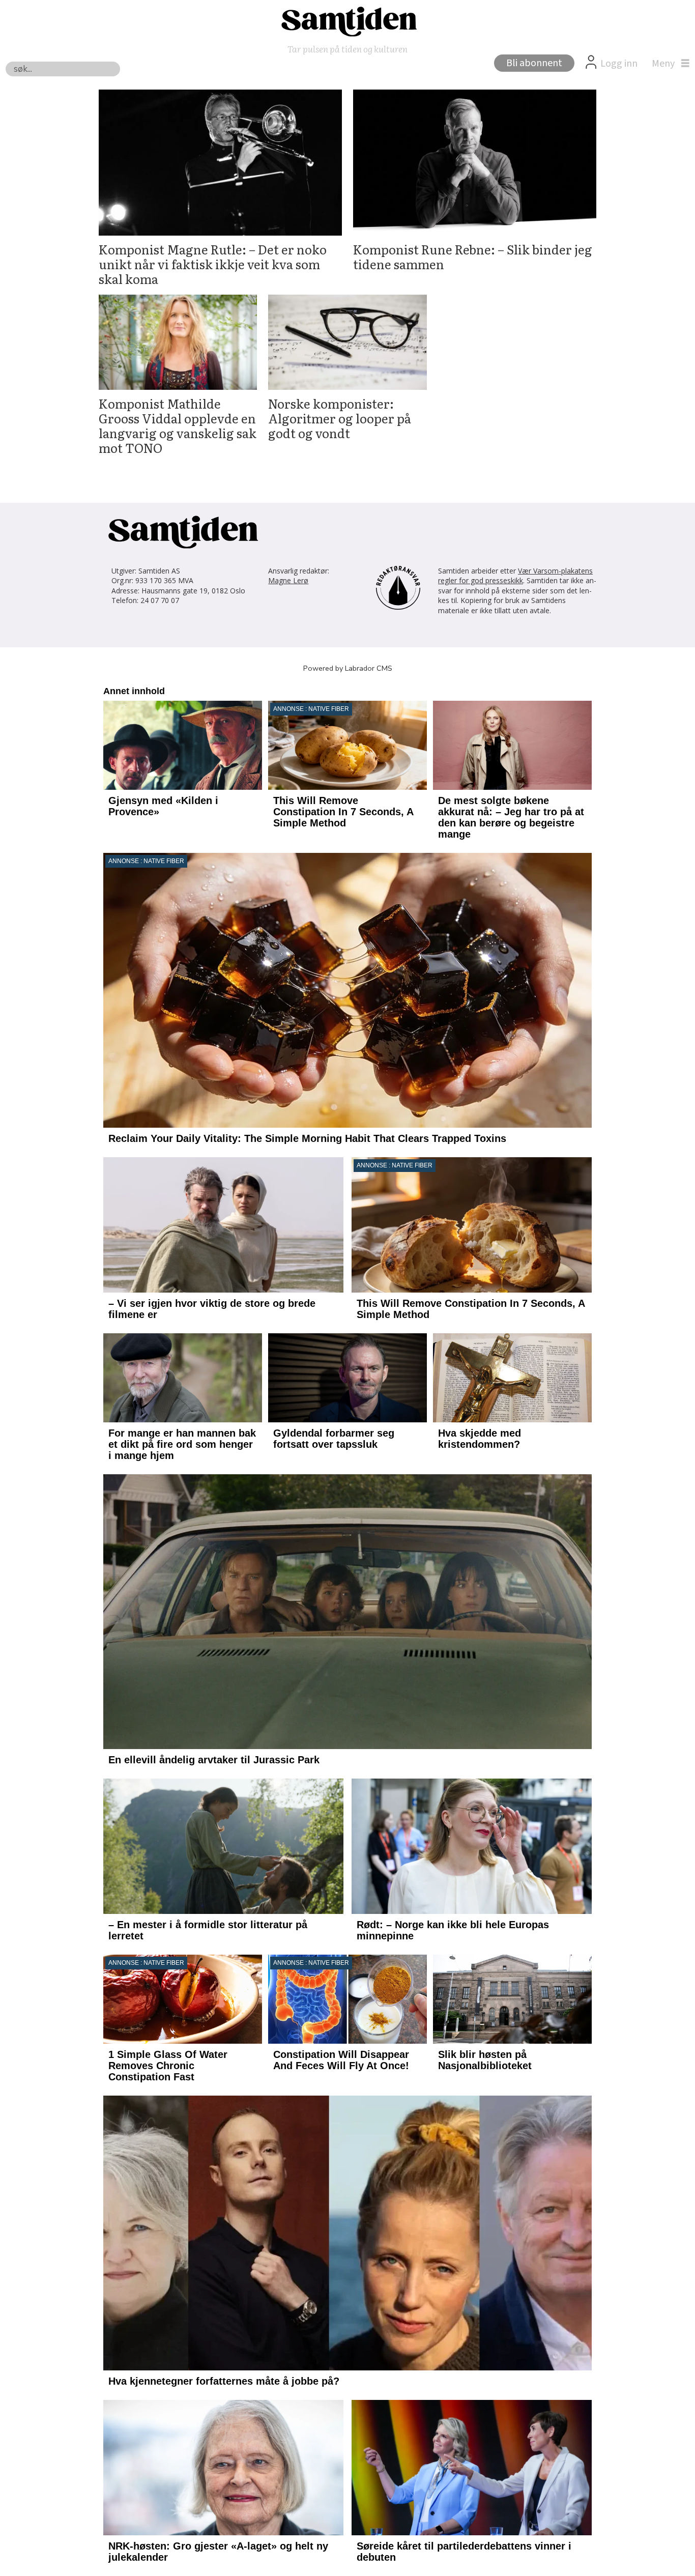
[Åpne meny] (668, 64)
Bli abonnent (534, 63)
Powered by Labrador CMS (348, 668)
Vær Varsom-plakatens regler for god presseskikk (515, 576)
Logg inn (619, 64)
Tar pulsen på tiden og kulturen (347, 49)
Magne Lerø (288, 580)
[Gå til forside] (347, 21)
